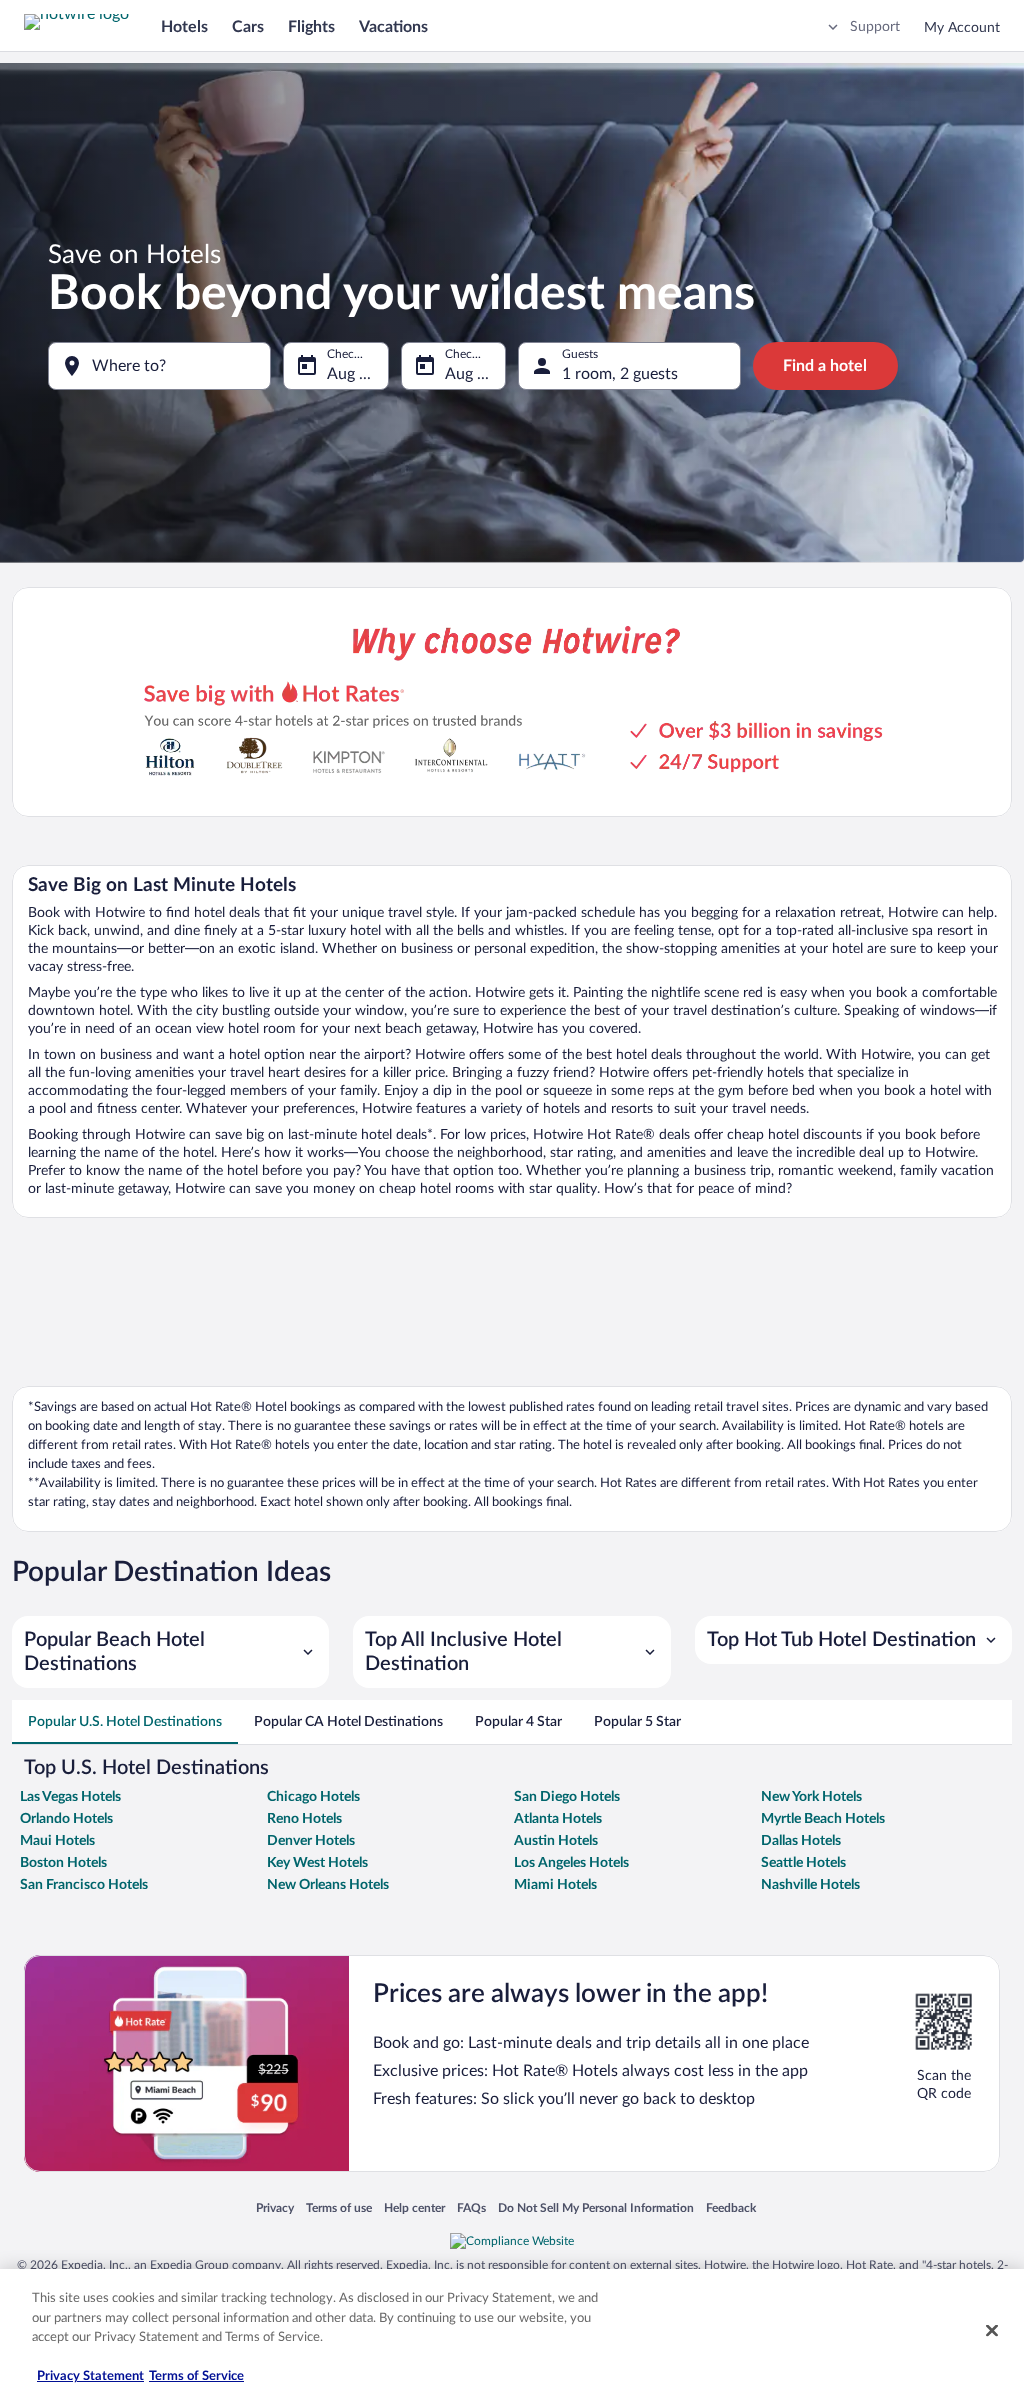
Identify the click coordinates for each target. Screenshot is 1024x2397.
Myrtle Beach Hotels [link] (823, 1819)
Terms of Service (196, 2376)
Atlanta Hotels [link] (558, 1819)
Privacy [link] (275, 2209)
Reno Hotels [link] (304, 1819)
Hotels (184, 27)
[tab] (125, 1722)
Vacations (393, 27)
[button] (170, 1652)
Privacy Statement (90, 2376)
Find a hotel (825, 366)
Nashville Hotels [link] (810, 1885)
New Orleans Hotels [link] (328, 1885)
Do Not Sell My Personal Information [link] (596, 2209)
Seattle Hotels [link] (803, 1863)
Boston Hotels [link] (63, 1863)
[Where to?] (159, 366)
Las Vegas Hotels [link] (70, 1797)
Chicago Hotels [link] (313, 1797)
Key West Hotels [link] (317, 1863)
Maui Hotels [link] (57, 1841)
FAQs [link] (471, 2209)
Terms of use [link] (339, 2209)
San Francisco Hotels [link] (84, 1885)
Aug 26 (352, 374)
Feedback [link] (731, 2209)
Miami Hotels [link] (555, 1885)
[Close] (992, 2331)
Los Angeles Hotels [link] (571, 1863)
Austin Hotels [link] (556, 1841)
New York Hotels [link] (811, 1797)
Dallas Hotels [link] (801, 1841)
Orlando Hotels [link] (66, 1819)
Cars (248, 27)
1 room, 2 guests (620, 374)
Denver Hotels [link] (311, 1841)
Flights (311, 27)
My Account (962, 28)
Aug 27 (470, 374)
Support (875, 27)
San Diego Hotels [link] (567, 1797)
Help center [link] (414, 2209)
